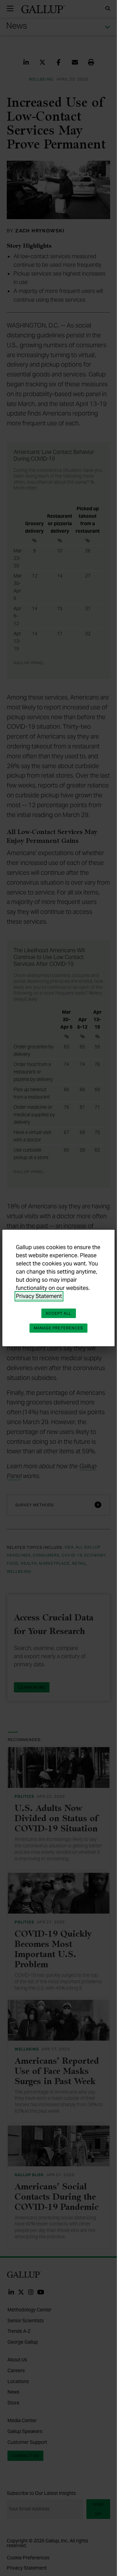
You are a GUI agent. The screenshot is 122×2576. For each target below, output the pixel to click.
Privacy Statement (39, 1296)
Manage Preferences (59, 1328)
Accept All (59, 1313)
